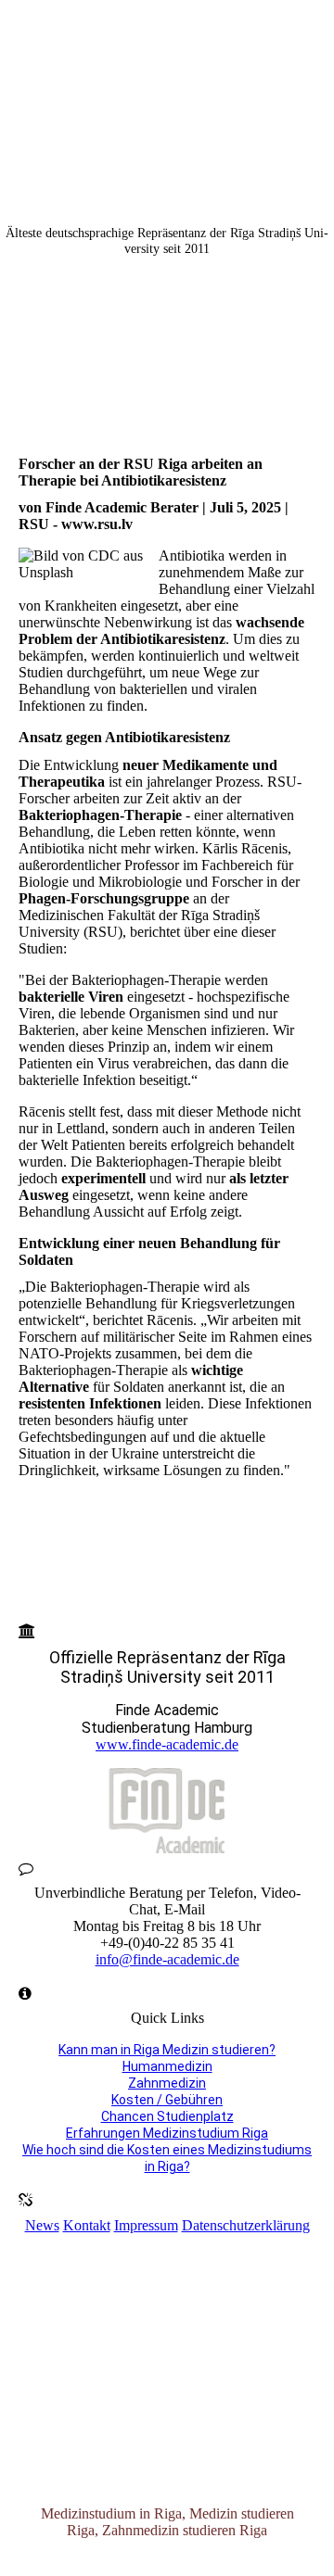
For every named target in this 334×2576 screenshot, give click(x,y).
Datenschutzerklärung (246, 2225)
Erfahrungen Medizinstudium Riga (167, 2133)
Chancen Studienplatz (167, 2116)
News (42, 2225)
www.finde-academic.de (167, 1744)
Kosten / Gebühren (167, 2100)
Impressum (146, 2225)
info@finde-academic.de (167, 1959)
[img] (167, 69)
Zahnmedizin (167, 2083)
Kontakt (87, 2225)
